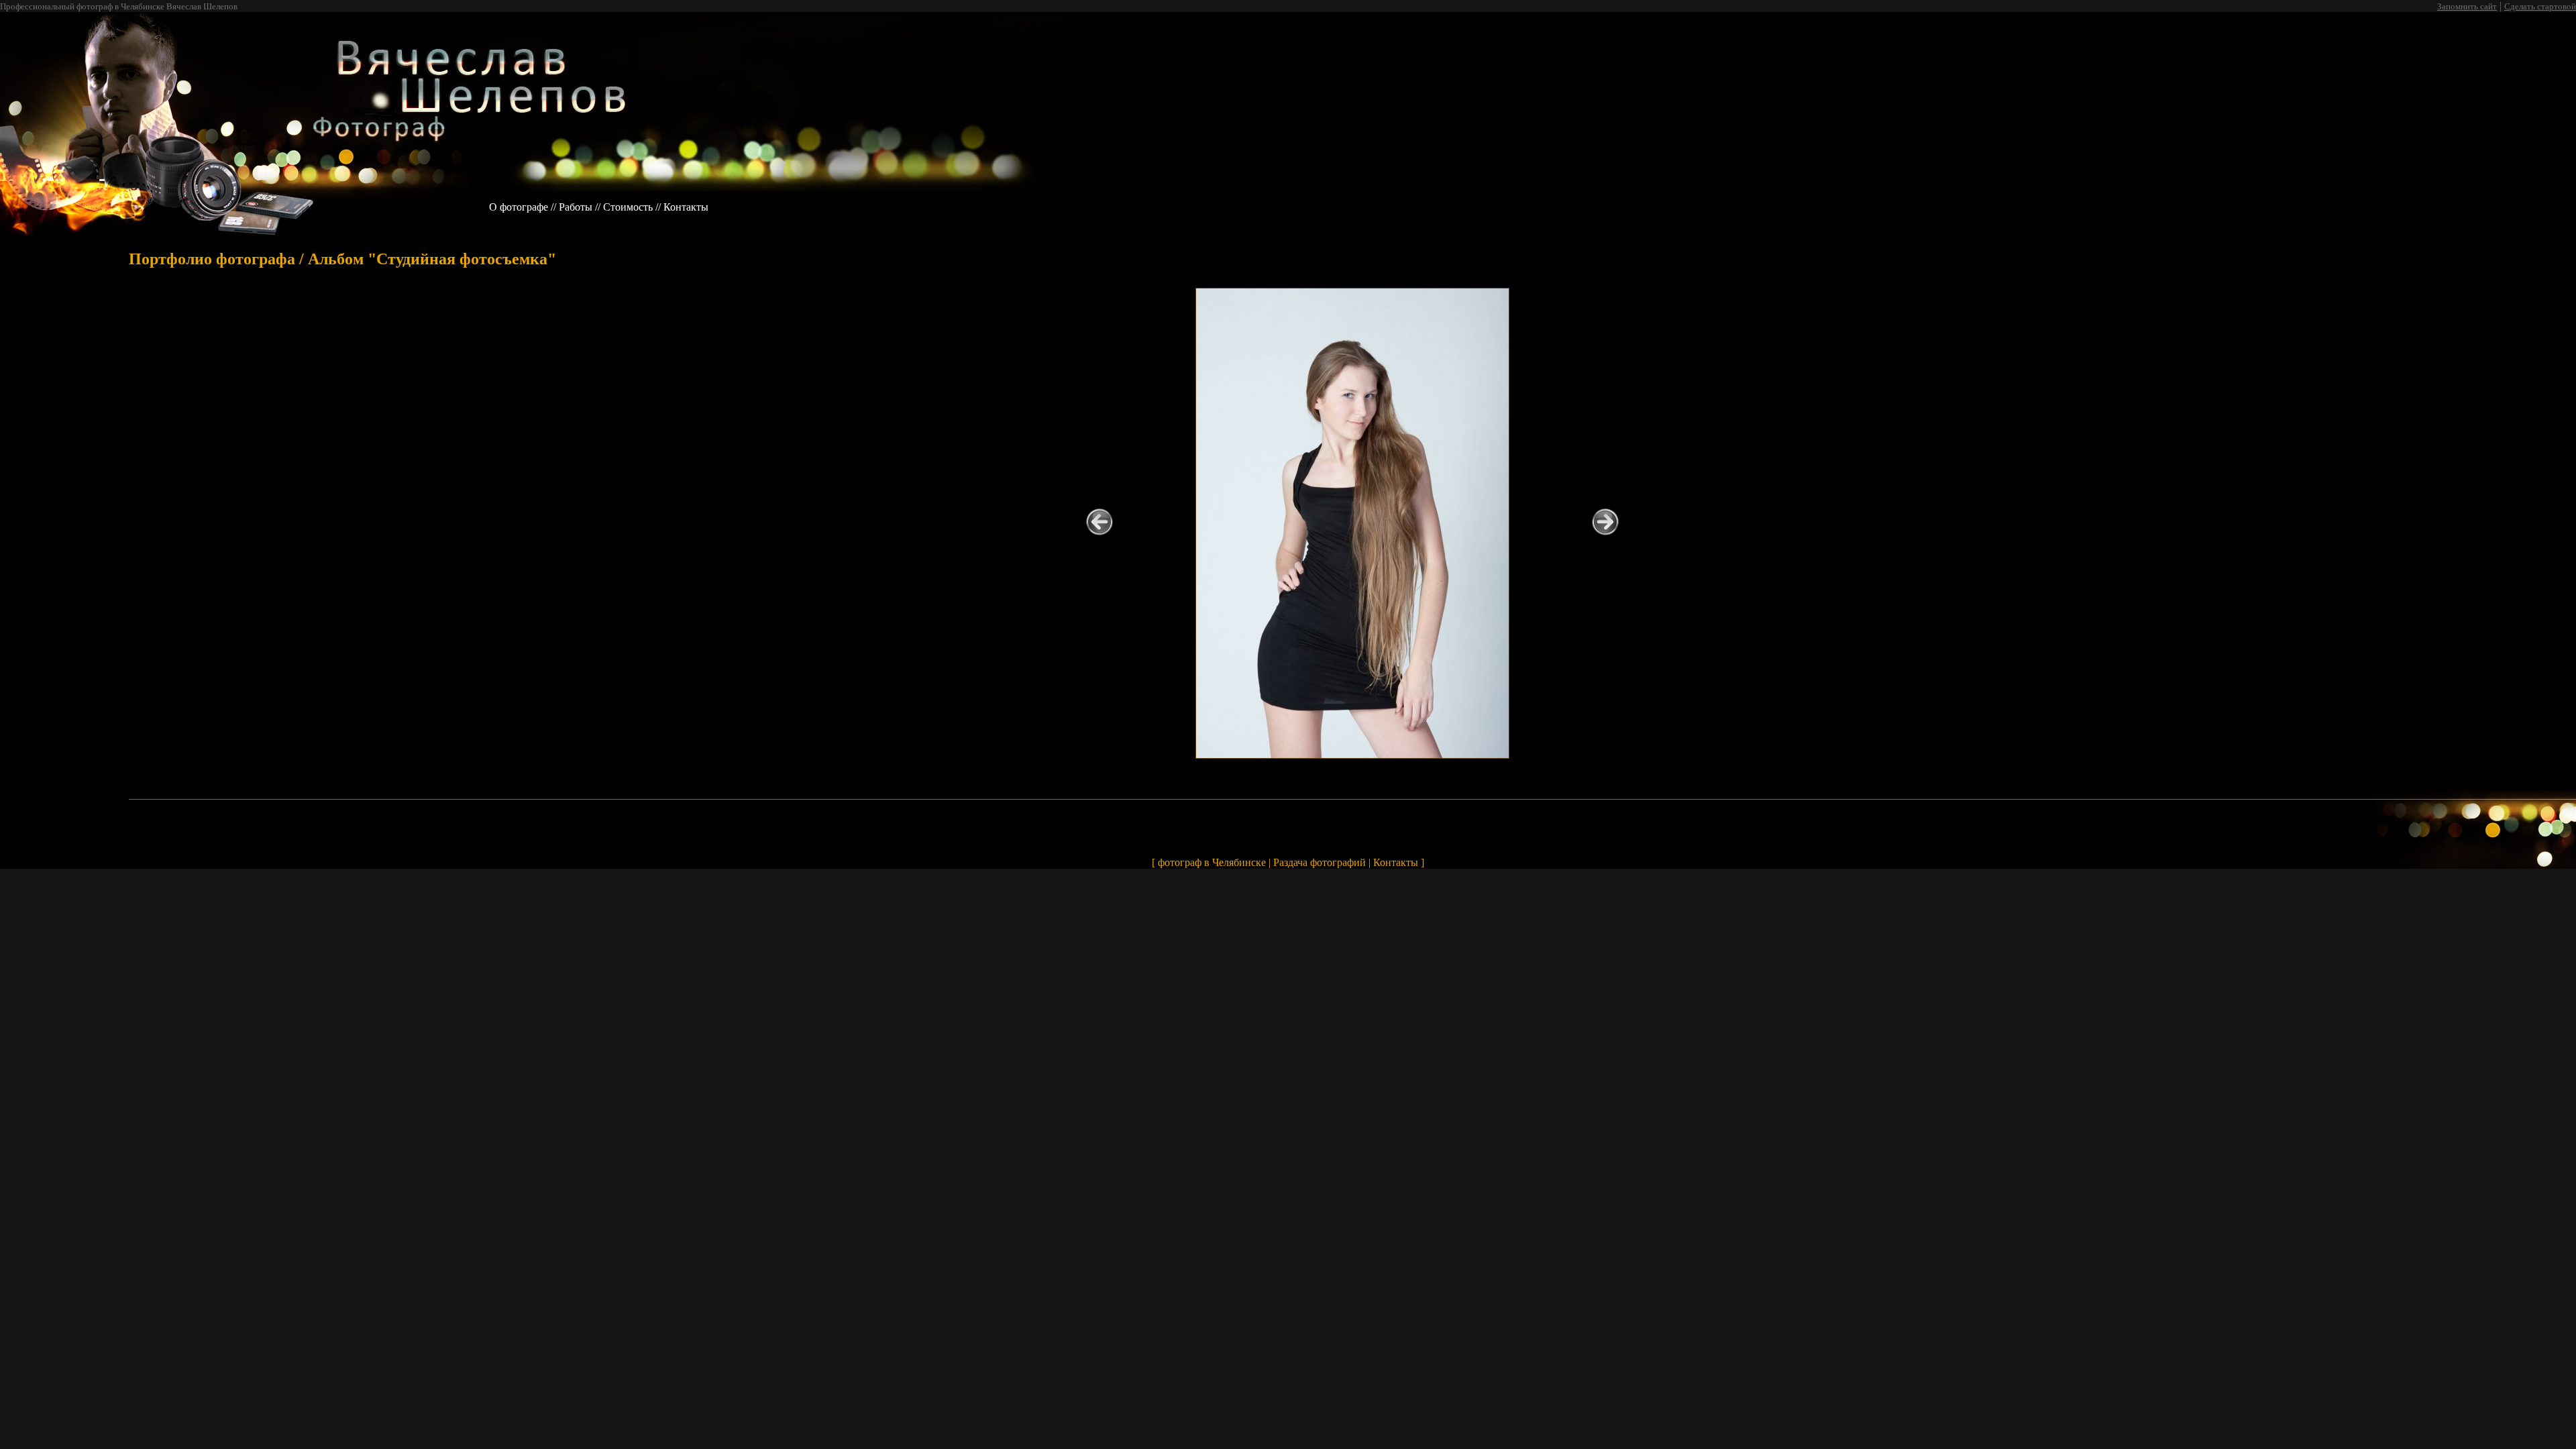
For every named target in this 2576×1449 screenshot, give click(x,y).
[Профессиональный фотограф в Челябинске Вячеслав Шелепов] (239, 187)
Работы (576, 207)
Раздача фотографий (1320, 862)
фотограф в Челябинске (1212, 862)
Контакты (686, 207)
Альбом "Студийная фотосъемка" (432, 259)
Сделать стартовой (2540, 6)
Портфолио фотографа (212, 259)
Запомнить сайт (2467, 6)
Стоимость (628, 207)
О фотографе (519, 207)
